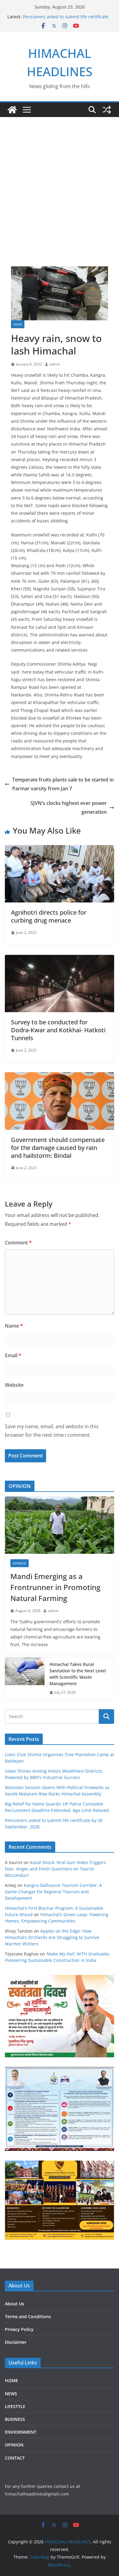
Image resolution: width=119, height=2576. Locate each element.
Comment (18, 1243)
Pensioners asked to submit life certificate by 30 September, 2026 (66, 20)
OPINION (20, 1563)
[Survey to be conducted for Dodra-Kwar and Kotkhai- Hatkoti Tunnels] (60, 959)
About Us (14, 2304)
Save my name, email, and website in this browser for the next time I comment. (52, 1431)
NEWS (18, 324)
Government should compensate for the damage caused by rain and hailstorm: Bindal (58, 1148)
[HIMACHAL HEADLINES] (12, 110)
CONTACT (15, 2458)
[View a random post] (107, 110)
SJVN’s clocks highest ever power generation (69, 808)
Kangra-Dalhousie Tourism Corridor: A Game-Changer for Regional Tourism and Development (53, 1892)
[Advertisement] (60, 180)
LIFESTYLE (15, 2406)
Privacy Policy (19, 2329)
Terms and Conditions (28, 2316)
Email (13, 1355)
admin (55, 364)
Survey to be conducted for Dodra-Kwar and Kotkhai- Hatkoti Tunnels (58, 1030)
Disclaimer (16, 2342)
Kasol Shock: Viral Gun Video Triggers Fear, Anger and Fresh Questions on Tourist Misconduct (55, 1869)
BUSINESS (15, 2419)
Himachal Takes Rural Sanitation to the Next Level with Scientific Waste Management (78, 1674)
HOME (11, 2380)
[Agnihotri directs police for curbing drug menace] (60, 849)
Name (14, 1326)
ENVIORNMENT (21, 2432)
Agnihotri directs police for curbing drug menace (49, 916)
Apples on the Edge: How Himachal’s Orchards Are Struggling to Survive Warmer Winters (52, 1937)
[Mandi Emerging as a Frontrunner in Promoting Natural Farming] (60, 1525)
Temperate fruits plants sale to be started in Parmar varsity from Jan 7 (63, 784)
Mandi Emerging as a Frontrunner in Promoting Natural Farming (55, 1587)
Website (14, 1385)
